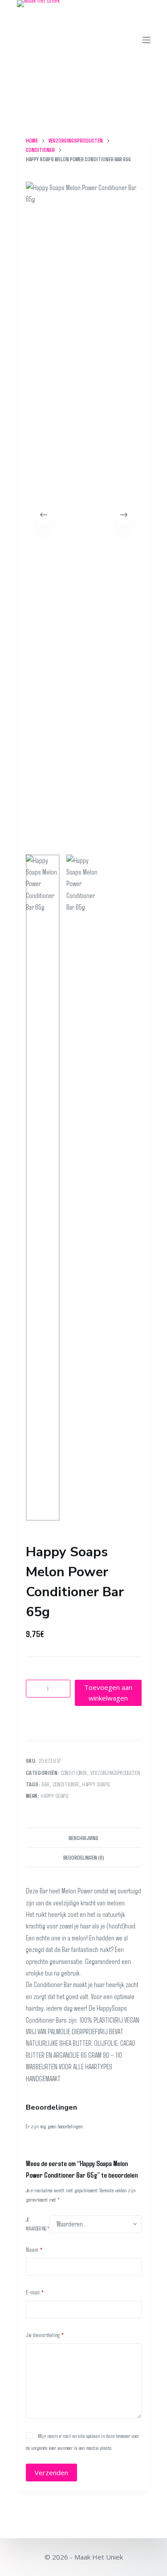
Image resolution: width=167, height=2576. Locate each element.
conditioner (66, 1784)
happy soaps (96, 1784)
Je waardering (38, 2224)
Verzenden (51, 2473)
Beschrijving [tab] (83, 1838)
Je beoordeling (45, 2334)
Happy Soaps (55, 1796)
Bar (46, 1784)
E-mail (35, 2292)
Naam (34, 2249)
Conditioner (74, 1773)
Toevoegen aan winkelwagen (108, 1693)
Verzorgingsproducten (115, 1773)
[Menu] (147, 40)
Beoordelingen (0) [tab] (84, 1857)
